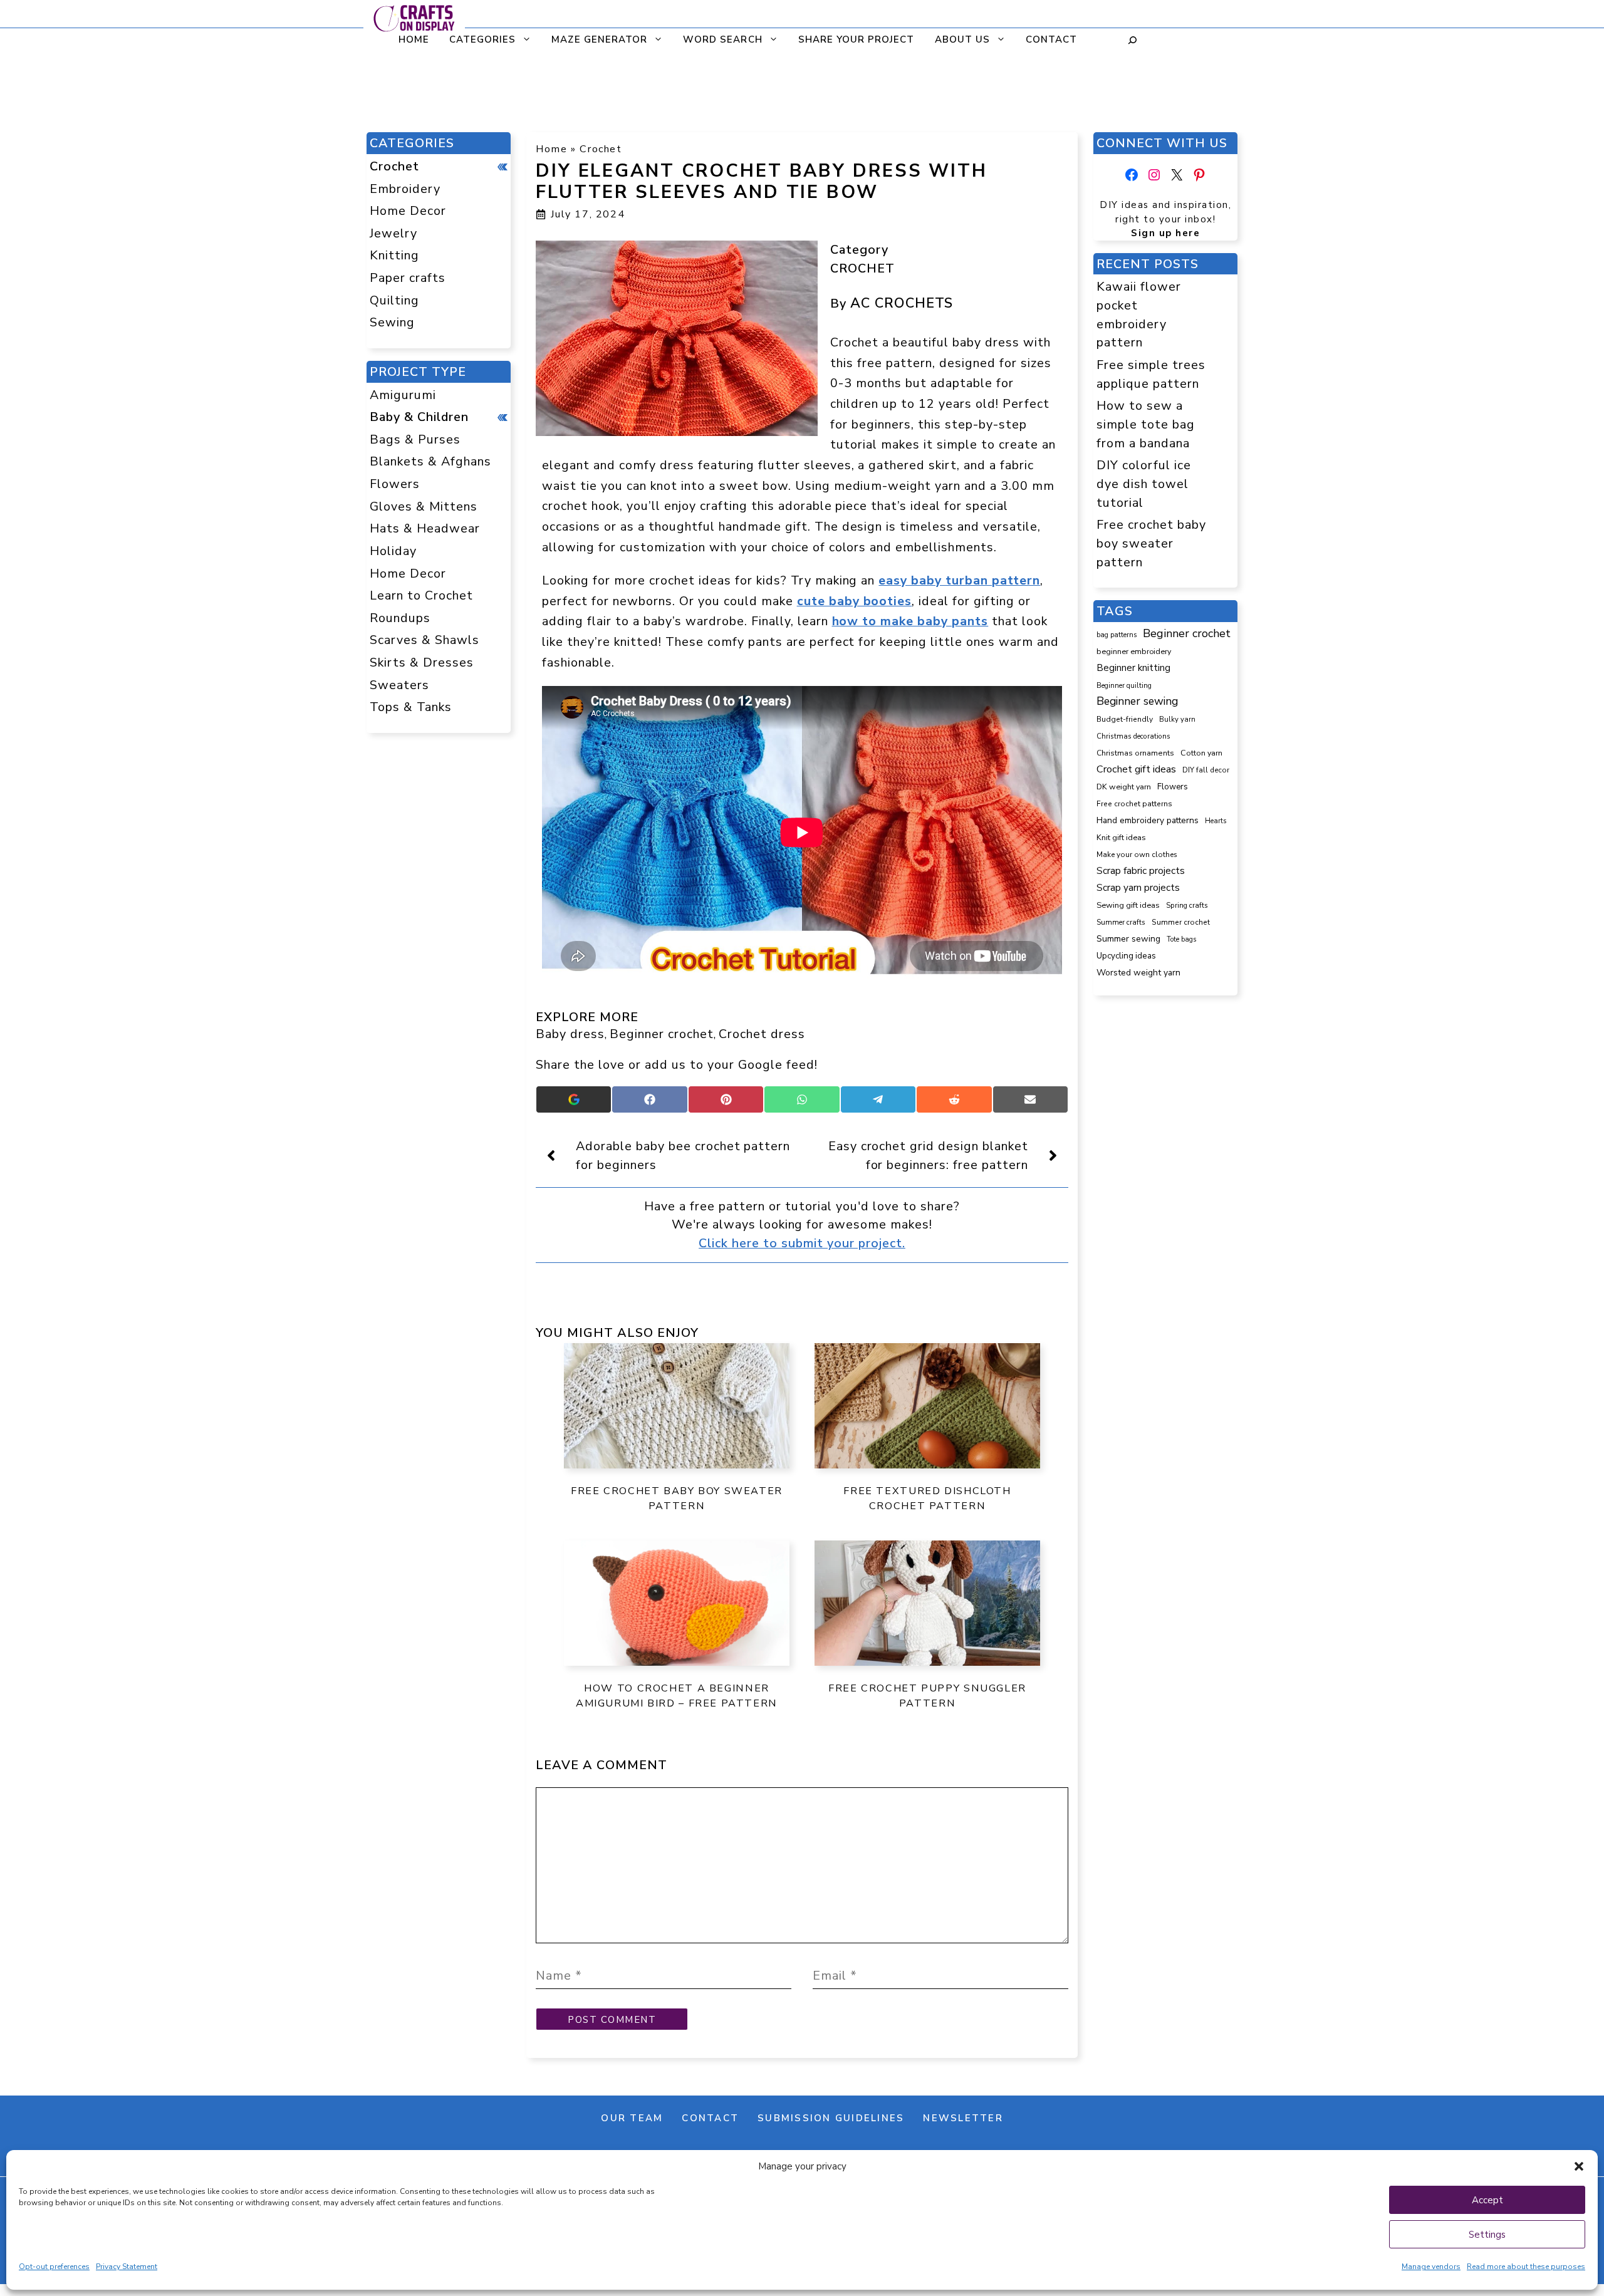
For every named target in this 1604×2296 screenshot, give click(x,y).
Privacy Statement (127, 2267)
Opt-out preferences (54, 2267)
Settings (1487, 2235)
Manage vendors (1431, 2267)
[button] (1579, 2166)
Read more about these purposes (1526, 2267)
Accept (1487, 2200)
